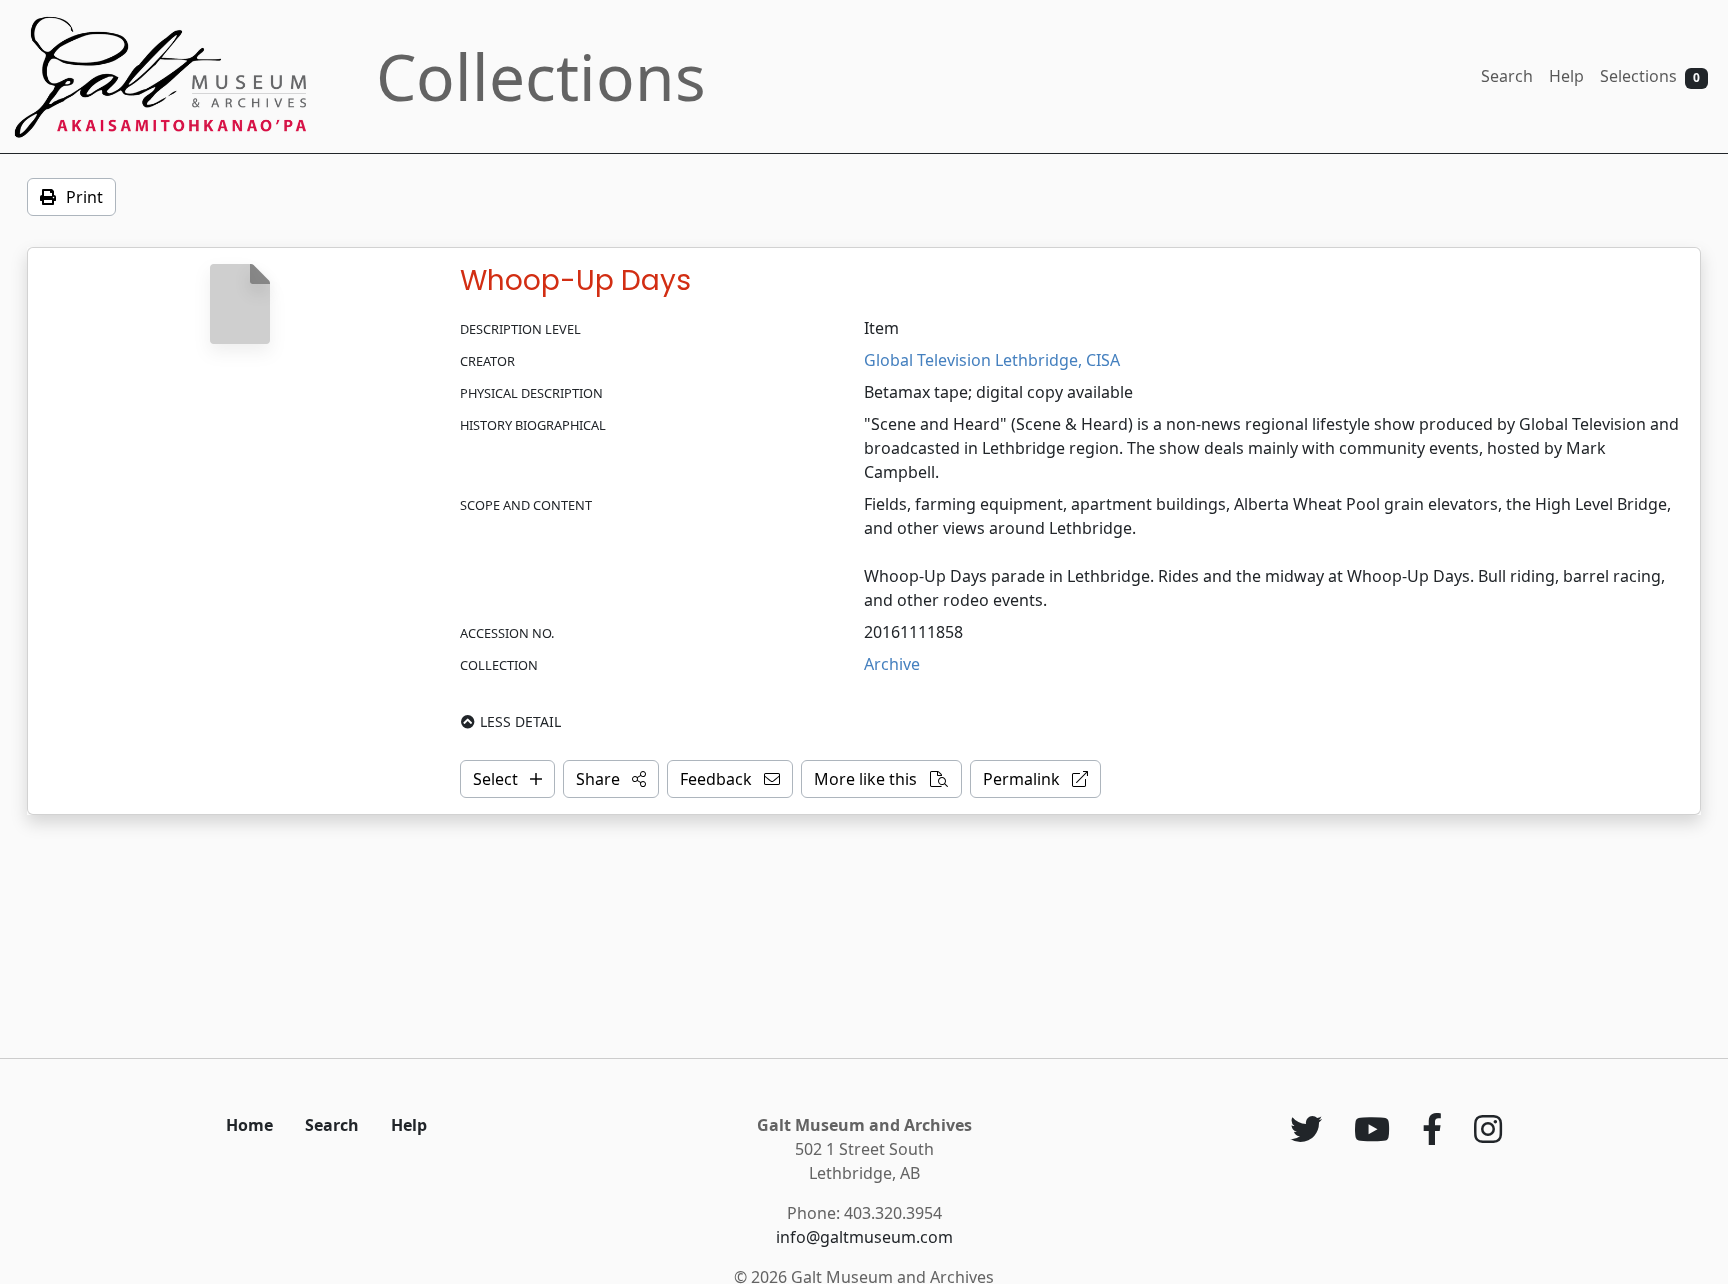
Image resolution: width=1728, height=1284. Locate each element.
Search (1507, 76)
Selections (1650, 76)
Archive (892, 664)
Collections (541, 76)
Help (1566, 76)
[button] (611, 779)
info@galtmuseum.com (864, 1237)
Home (249, 1125)
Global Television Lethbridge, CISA (992, 360)
